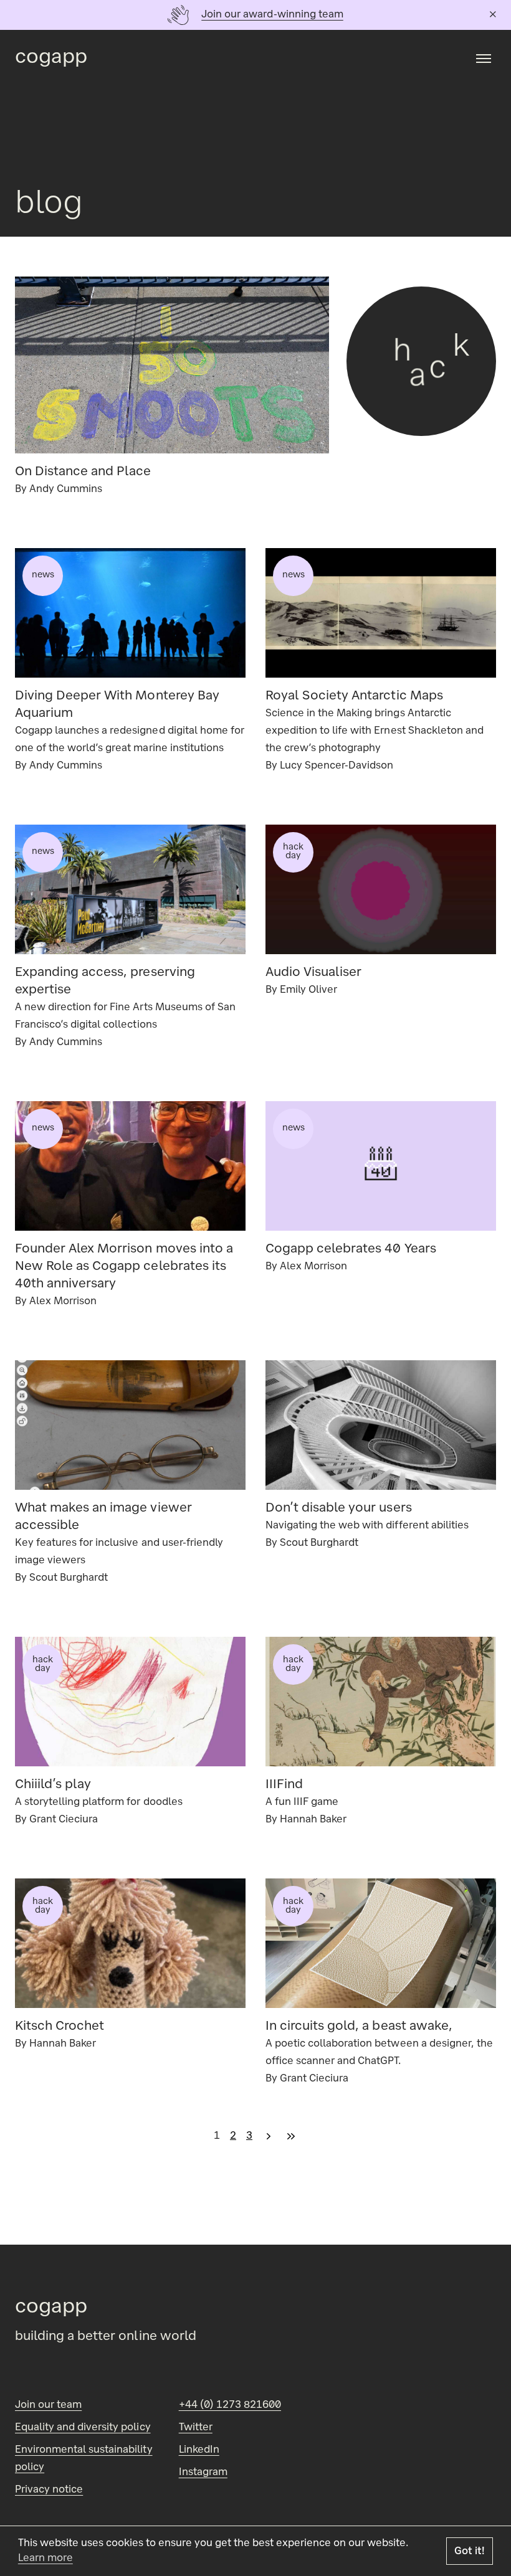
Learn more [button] (45, 2559)
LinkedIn (199, 2450)
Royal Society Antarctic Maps (354, 696)
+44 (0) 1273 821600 (230, 2405)
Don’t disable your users (339, 1508)
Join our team (48, 2405)
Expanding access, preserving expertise (105, 982)
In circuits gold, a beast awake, (359, 2027)
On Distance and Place (83, 472)
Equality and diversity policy (83, 2428)
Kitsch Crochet (60, 2027)
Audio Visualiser (313, 973)
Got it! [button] (470, 2552)
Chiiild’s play (53, 1785)
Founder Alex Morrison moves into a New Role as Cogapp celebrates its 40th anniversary (124, 1267)
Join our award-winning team (272, 15)
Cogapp (51, 58)
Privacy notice (49, 2490)
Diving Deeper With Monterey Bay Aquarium (117, 705)
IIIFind (284, 1785)
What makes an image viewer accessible (103, 1517)
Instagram (203, 2473)
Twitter (196, 2428)
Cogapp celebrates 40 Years (351, 1249)
